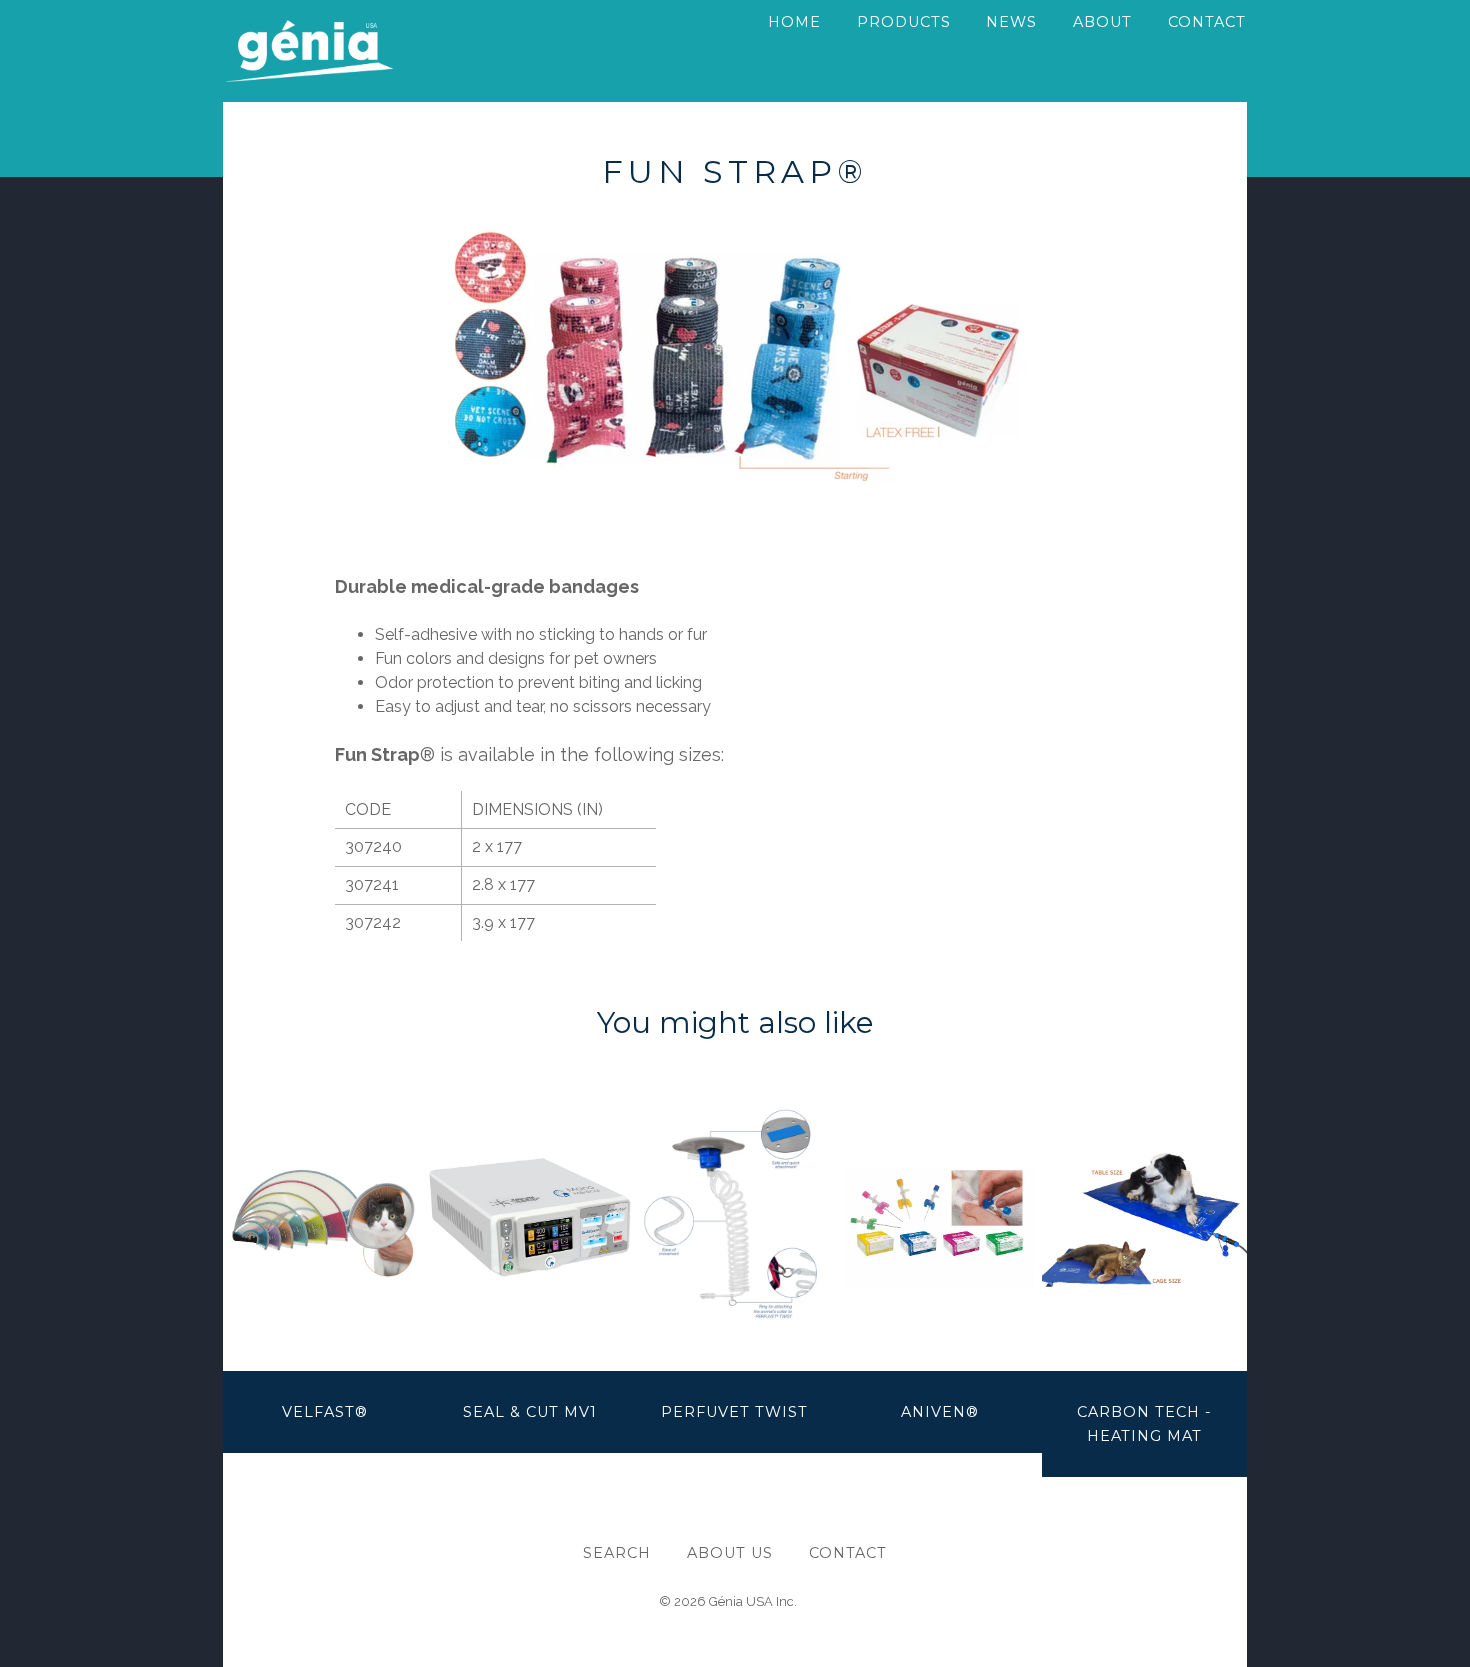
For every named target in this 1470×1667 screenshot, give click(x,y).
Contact (848, 1553)
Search (617, 1553)
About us (730, 1553)
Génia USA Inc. (753, 1601)
